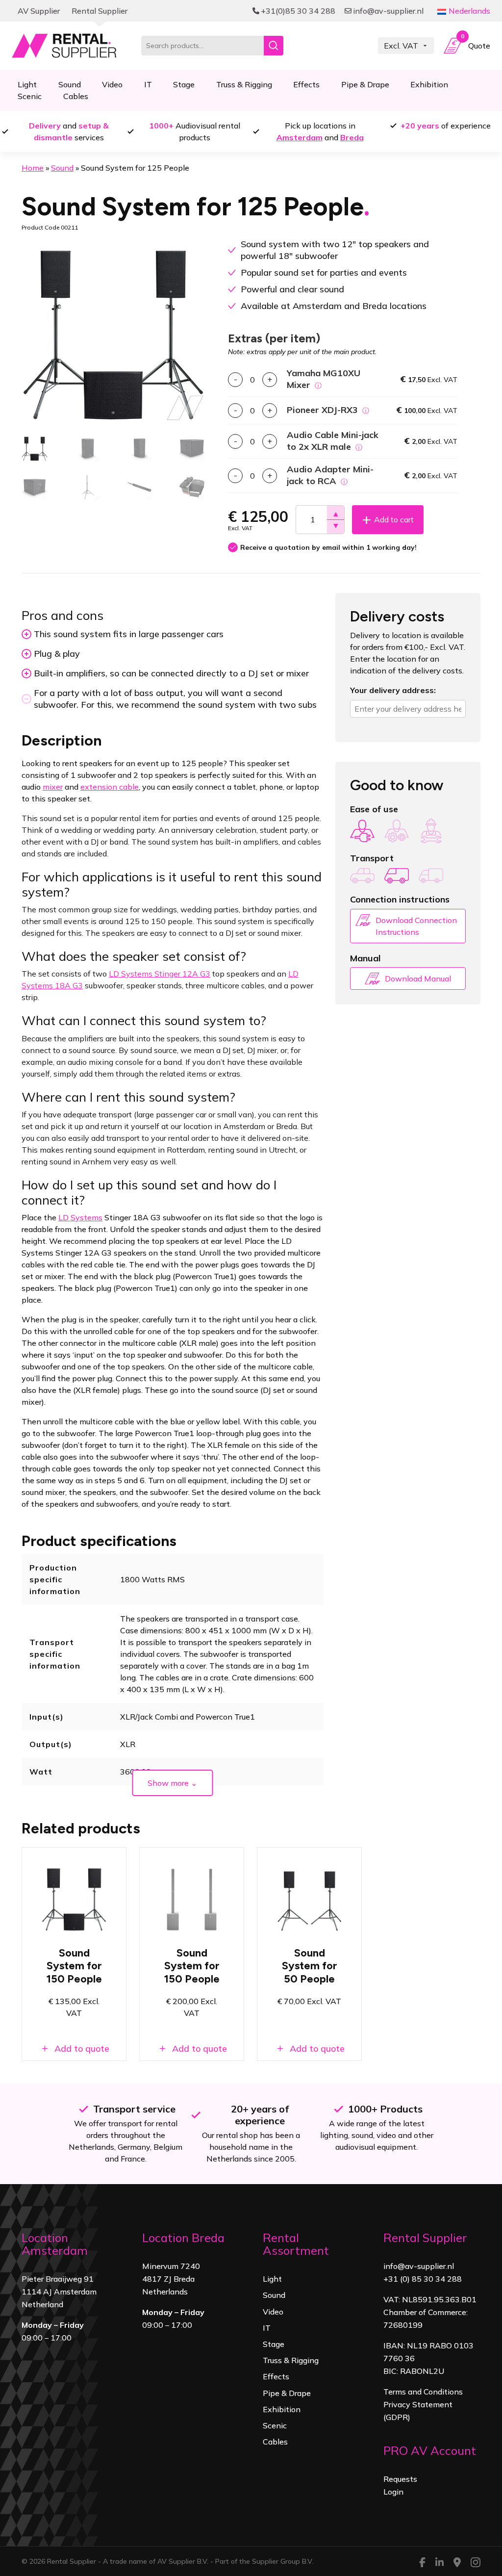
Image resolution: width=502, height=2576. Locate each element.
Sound (62, 168)
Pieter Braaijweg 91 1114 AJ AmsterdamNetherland (59, 2292)
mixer (53, 787)
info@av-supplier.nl (419, 2266)
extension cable (110, 787)
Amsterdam (300, 137)
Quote (476, 43)
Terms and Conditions (423, 2392)
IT (148, 84)
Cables (76, 96)
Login (393, 2492)
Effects (306, 84)
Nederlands (469, 11)
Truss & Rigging (244, 84)
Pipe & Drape (365, 84)
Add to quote (81, 2048)
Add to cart (394, 519)
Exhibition (429, 84)
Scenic (30, 96)
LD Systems (80, 1217)
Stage (184, 84)
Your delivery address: (393, 690)
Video (112, 84)
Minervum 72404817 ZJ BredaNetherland (171, 2279)
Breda (352, 137)
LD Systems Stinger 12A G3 (160, 974)
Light (272, 2279)
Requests (400, 2479)
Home (33, 168)
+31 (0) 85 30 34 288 (423, 2279)
